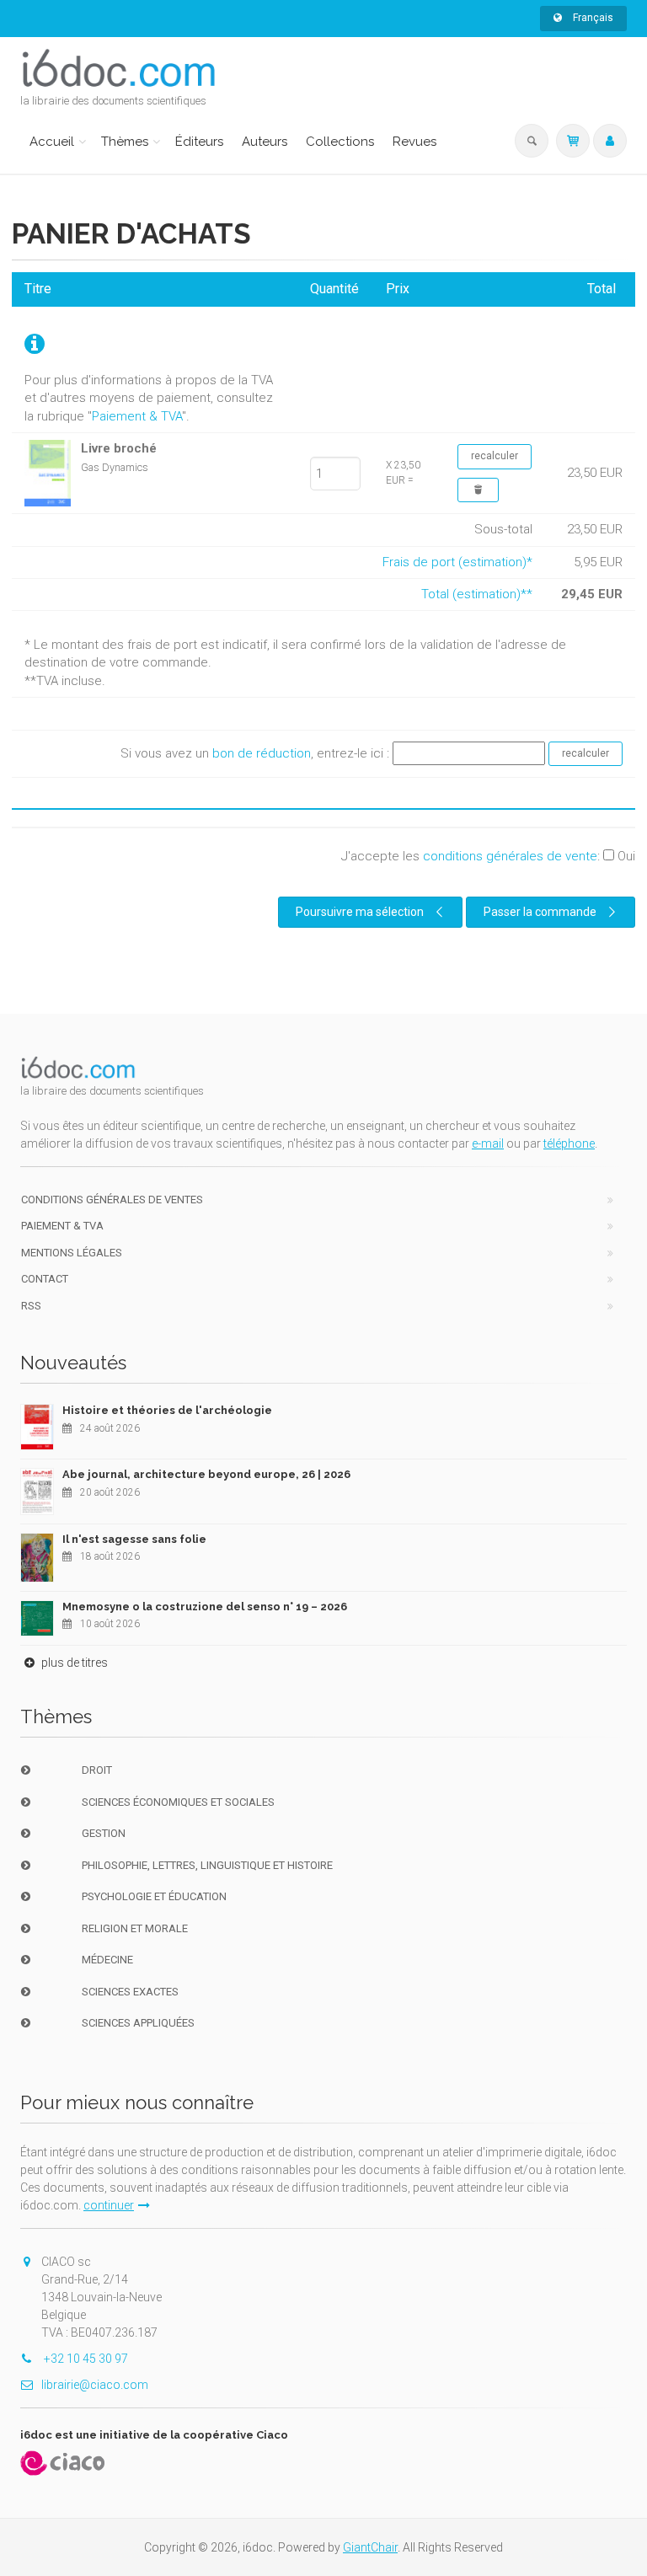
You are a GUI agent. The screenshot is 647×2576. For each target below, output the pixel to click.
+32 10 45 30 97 (85, 2359)
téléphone (569, 1143)
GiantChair (370, 2547)
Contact (45, 1279)
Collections (340, 142)
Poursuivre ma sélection (360, 912)
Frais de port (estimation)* (457, 562)
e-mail (488, 1143)
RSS (31, 1306)
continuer (109, 2205)
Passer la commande (540, 912)
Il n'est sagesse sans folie (134, 1539)
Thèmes (125, 142)
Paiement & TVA (137, 416)
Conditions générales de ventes (112, 1200)
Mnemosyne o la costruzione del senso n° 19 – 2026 (205, 1607)
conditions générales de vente (510, 856)
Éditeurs (199, 142)
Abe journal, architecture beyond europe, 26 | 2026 (206, 1474)
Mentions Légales (72, 1253)
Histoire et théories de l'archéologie (167, 1410)
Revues (414, 142)
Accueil (52, 142)
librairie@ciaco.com (95, 2385)
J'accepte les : (488, 856)
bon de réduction (262, 752)
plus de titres (73, 1663)
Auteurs (265, 142)
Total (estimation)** (477, 594)
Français (592, 18)
